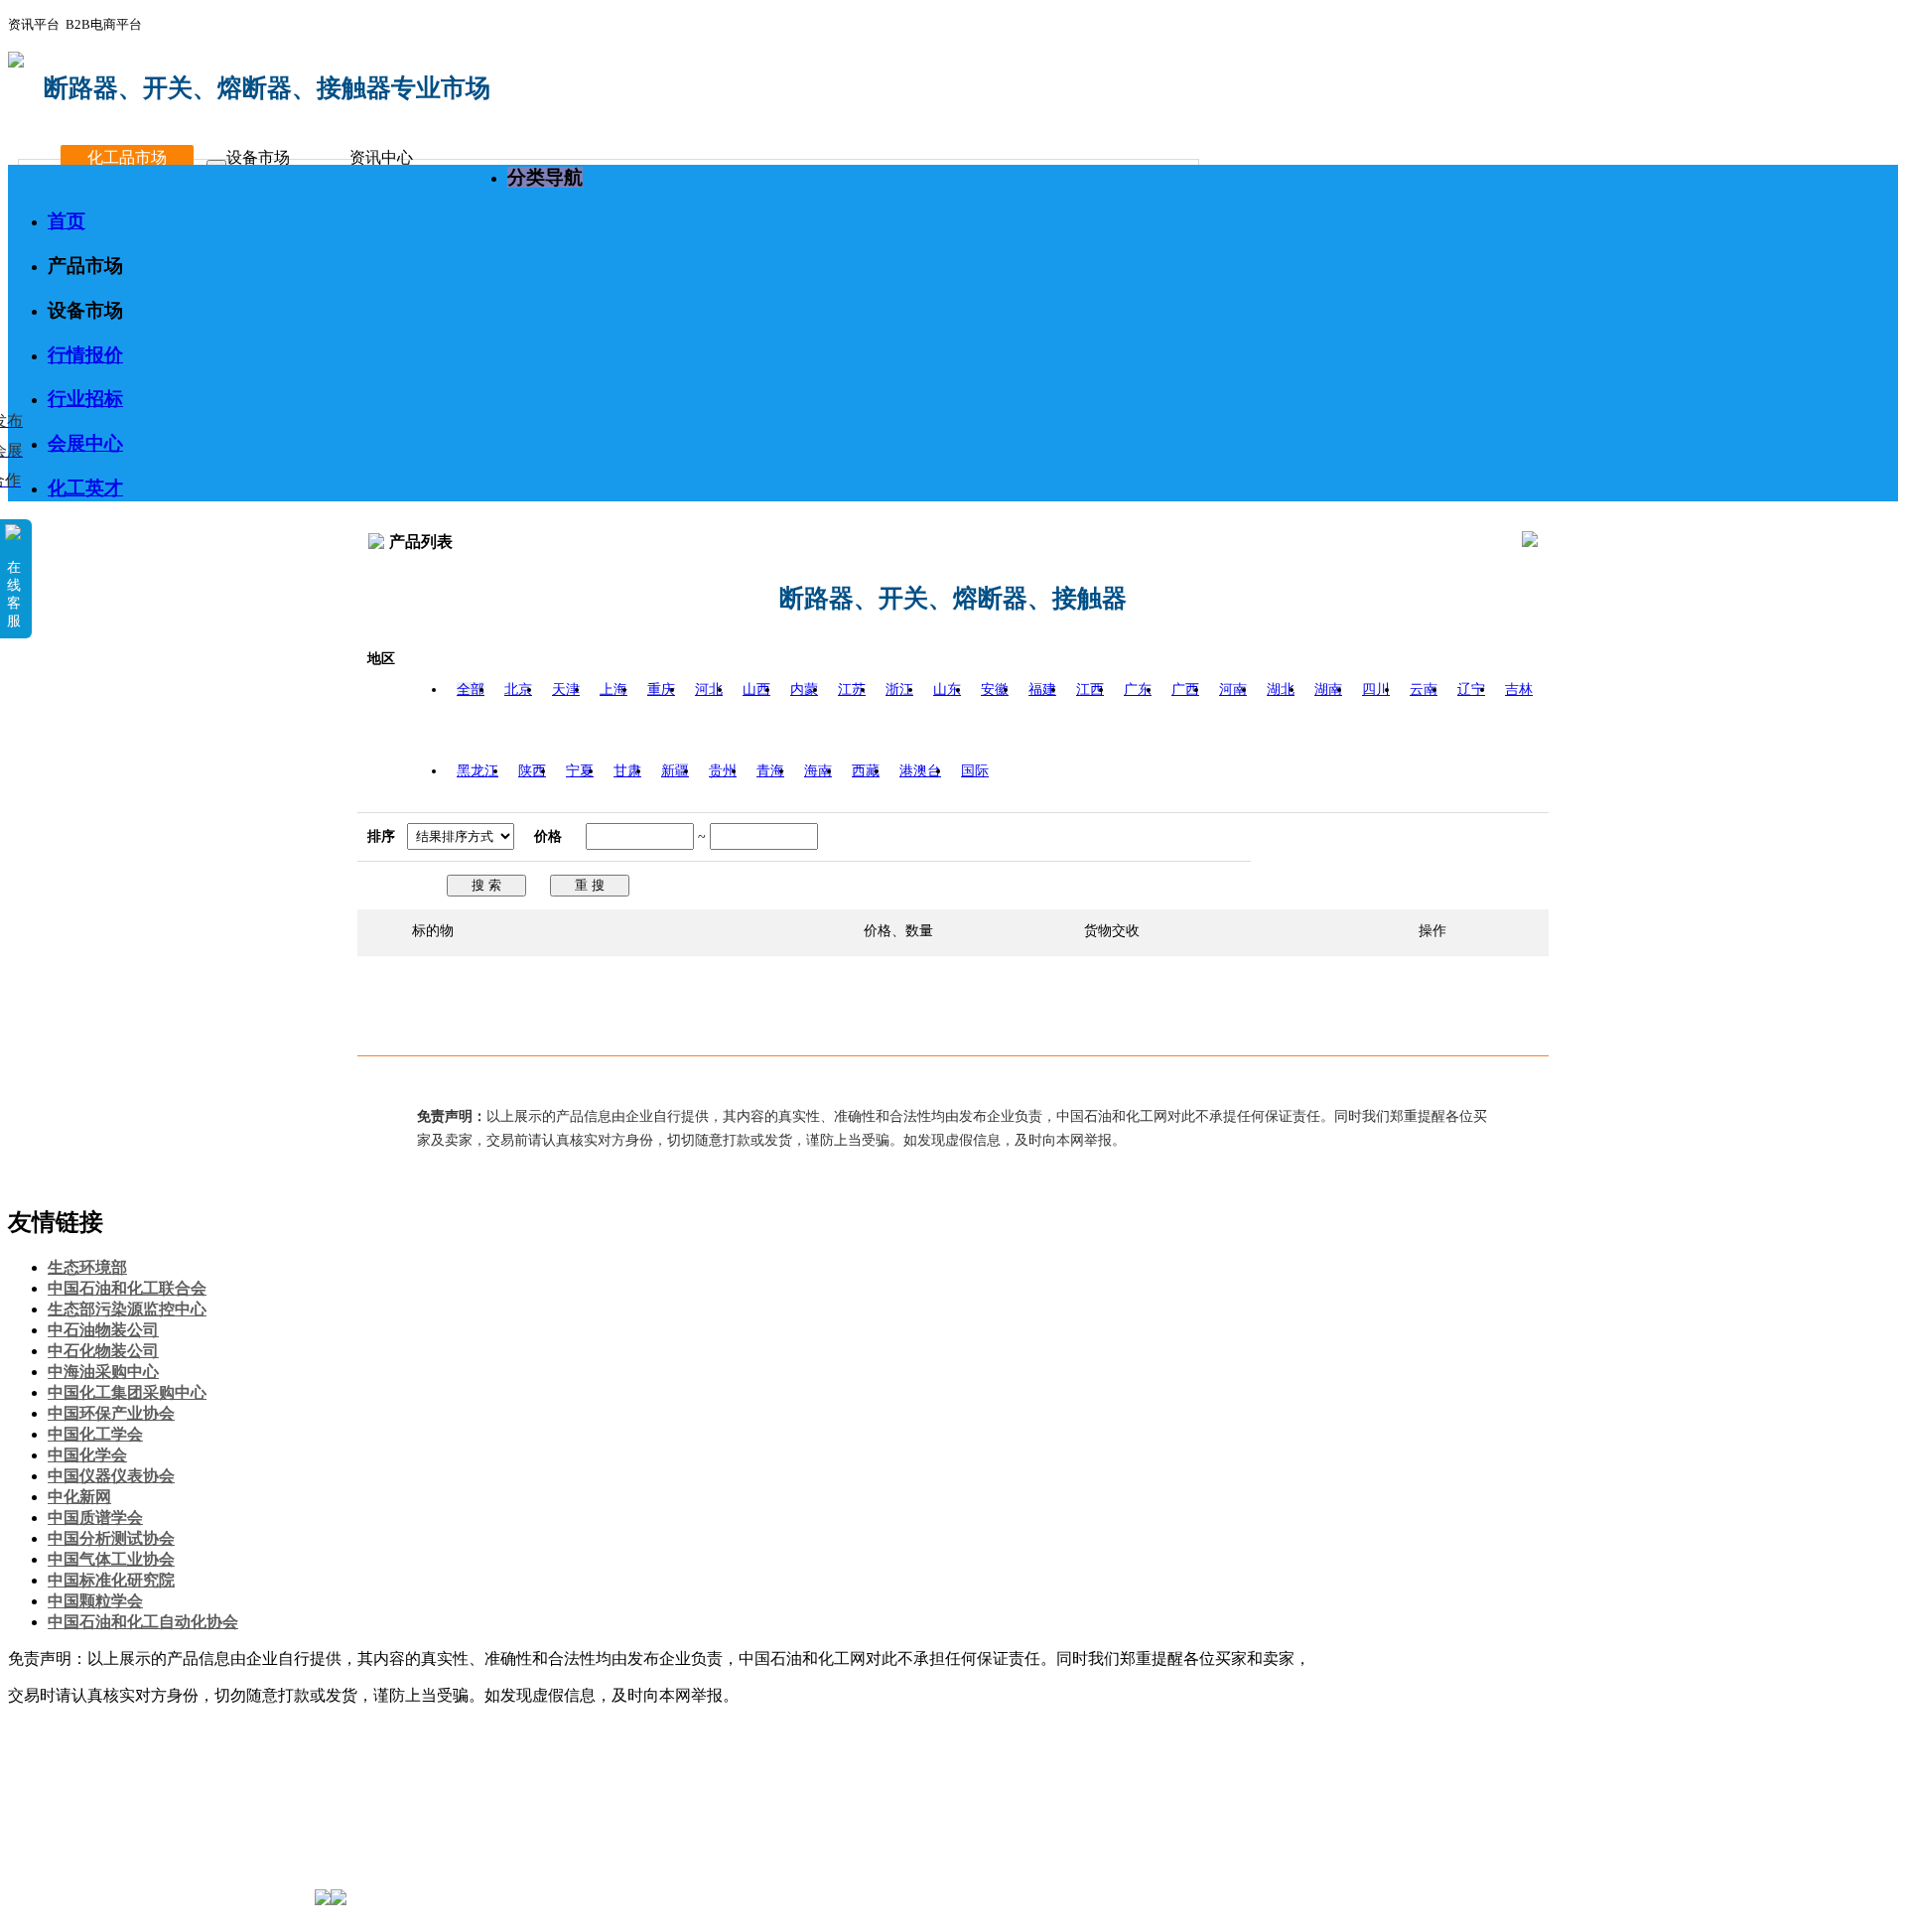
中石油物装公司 (103, 1330)
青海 (770, 771)
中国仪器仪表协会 (111, 1476)
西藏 (866, 771)
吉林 (1519, 690)
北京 (518, 690)
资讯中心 (381, 157)
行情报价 (85, 355)
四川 (1376, 690)
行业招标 (85, 399)
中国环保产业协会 (111, 1413)
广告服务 (79, 1794)
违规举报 (79, 1857)
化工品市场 (127, 157)
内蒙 (804, 690)
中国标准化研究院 (111, 1580)
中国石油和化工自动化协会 (143, 1622)
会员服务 (79, 1774)
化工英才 (85, 488)
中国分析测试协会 (111, 1538)
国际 (975, 771)
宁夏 (580, 771)
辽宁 (1471, 690)
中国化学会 (87, 1455)
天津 (566, 690)
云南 (1424, 690)
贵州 (723, 771)
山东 (947, 690)
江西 (1090, 690)
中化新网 (79, 1497)
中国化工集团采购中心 (127, 1392)
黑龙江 (477, 771)
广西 (1185, 690)
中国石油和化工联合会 (127, 1288)
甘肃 (627, 771)
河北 (709, 690)
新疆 (675, 771)
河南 (1233, 690)
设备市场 (258, 157)
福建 (1042, 690)
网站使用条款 (260, 1753)
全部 (471, 690)
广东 (1138, 690)
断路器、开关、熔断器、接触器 (953, 598)
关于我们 (79, 1753)
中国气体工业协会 (111, 1559)
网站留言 (79, 1836)
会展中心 (85, 443)
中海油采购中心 (103, 1372)
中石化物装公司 (103, 1351)
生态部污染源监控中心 (127, 1309)
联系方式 (162, 1753)
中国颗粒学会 (95, 1601)
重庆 (661, 690)
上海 (613, 690)
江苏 (852, 690)
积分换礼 (79, 1815)
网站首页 (79, 1732)
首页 (67, 221)
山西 (756, 690)
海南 (818, 771)
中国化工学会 (95, 1434)
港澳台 (920, 771)
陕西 (532, 771)
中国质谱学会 (95, 1518)
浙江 (899, 690)
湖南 (1328, 690)
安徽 (995, 690)
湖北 (1281, 690)
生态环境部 (87, 1267)
